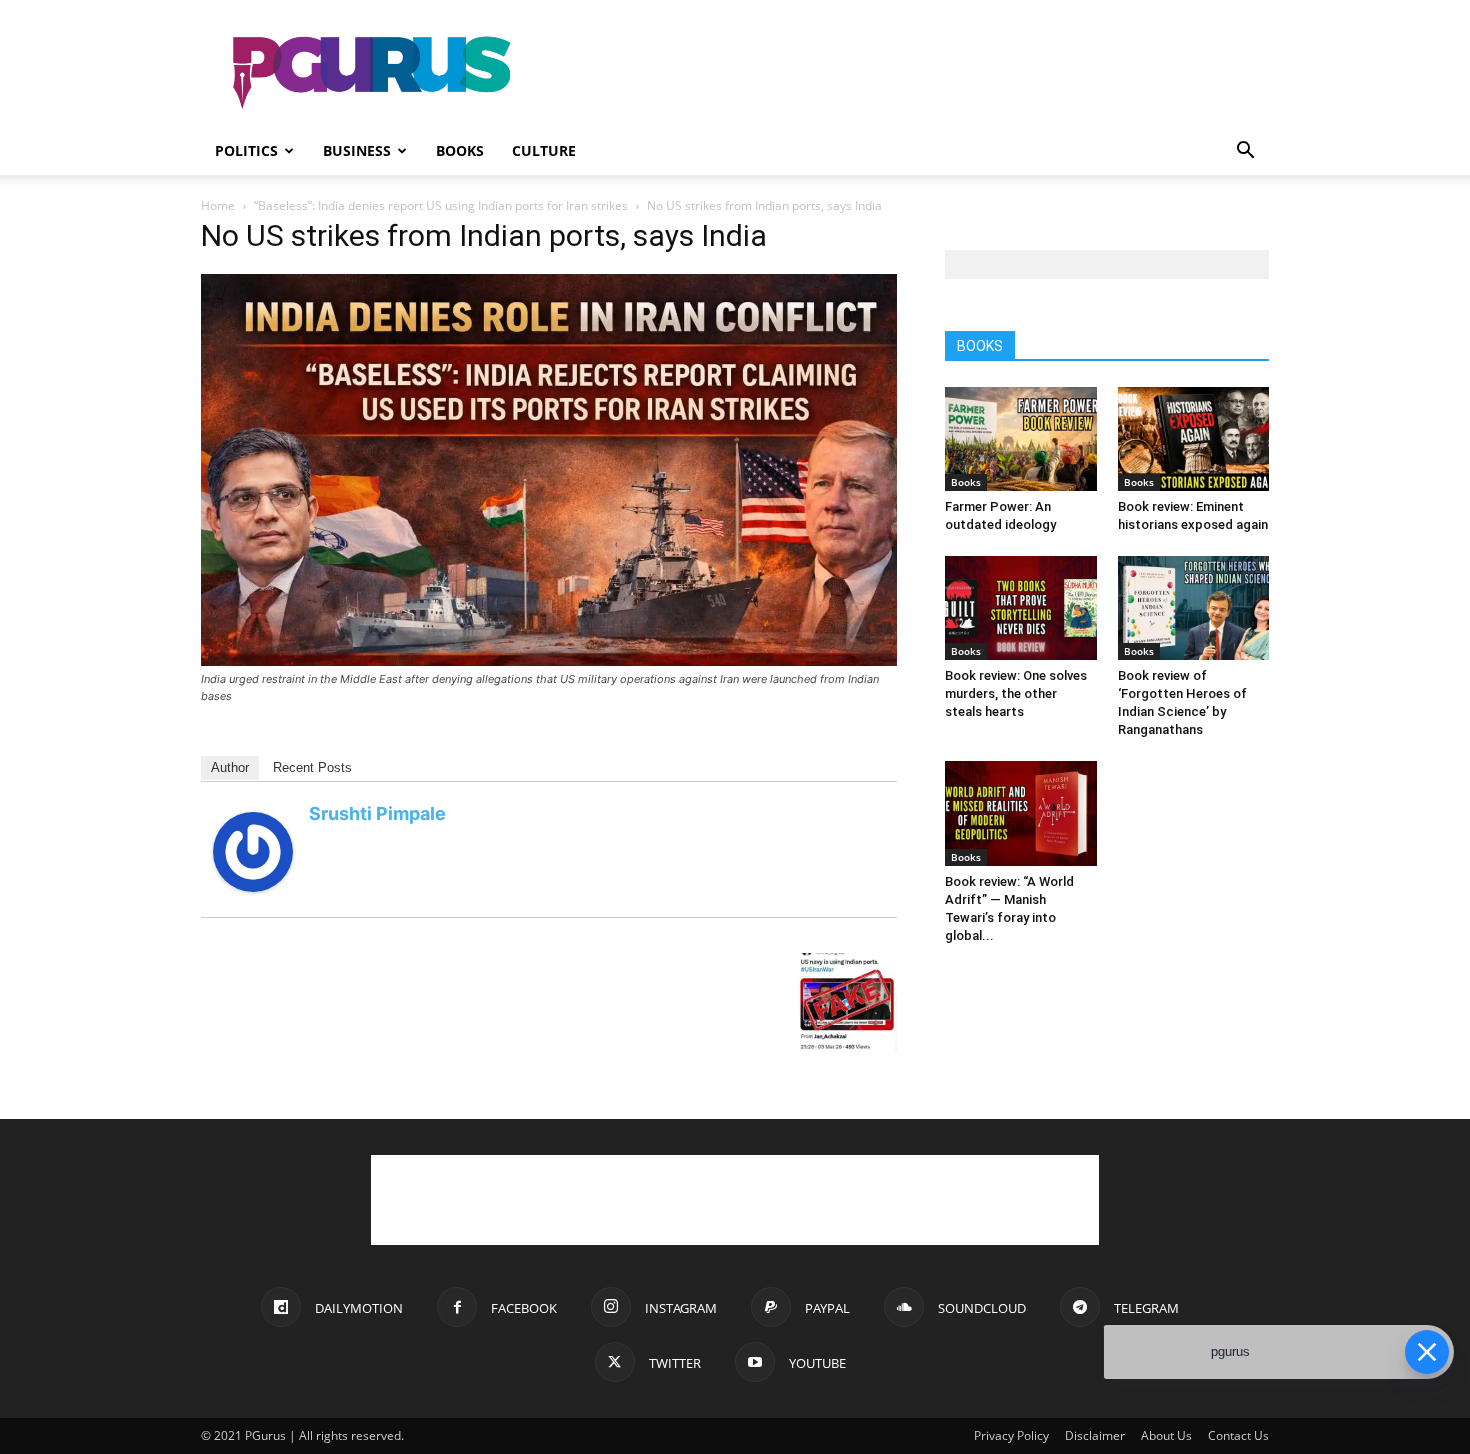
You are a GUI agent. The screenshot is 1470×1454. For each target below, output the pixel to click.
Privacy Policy (1011, 1435)
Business (357, 150)
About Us (1166, 1435)
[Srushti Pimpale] (253, 886)
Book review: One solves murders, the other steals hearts (1016, 693)
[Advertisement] (905, 73)
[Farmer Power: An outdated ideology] (1021, 439)
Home (218, 205)
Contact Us (1238, 1435)
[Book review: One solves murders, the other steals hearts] (1021, 608)
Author (230, 767)
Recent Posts (312, 767)
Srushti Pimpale (377, 813)
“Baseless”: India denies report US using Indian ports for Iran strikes (441, 205)
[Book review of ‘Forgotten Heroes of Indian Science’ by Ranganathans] (1194, 608)
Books (460, 150)
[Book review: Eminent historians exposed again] (1194, 439)
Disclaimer (1095, 1435)
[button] (1245, 152)
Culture (544, 150)
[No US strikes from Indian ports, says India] (549, 660)
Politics (246, 150)
